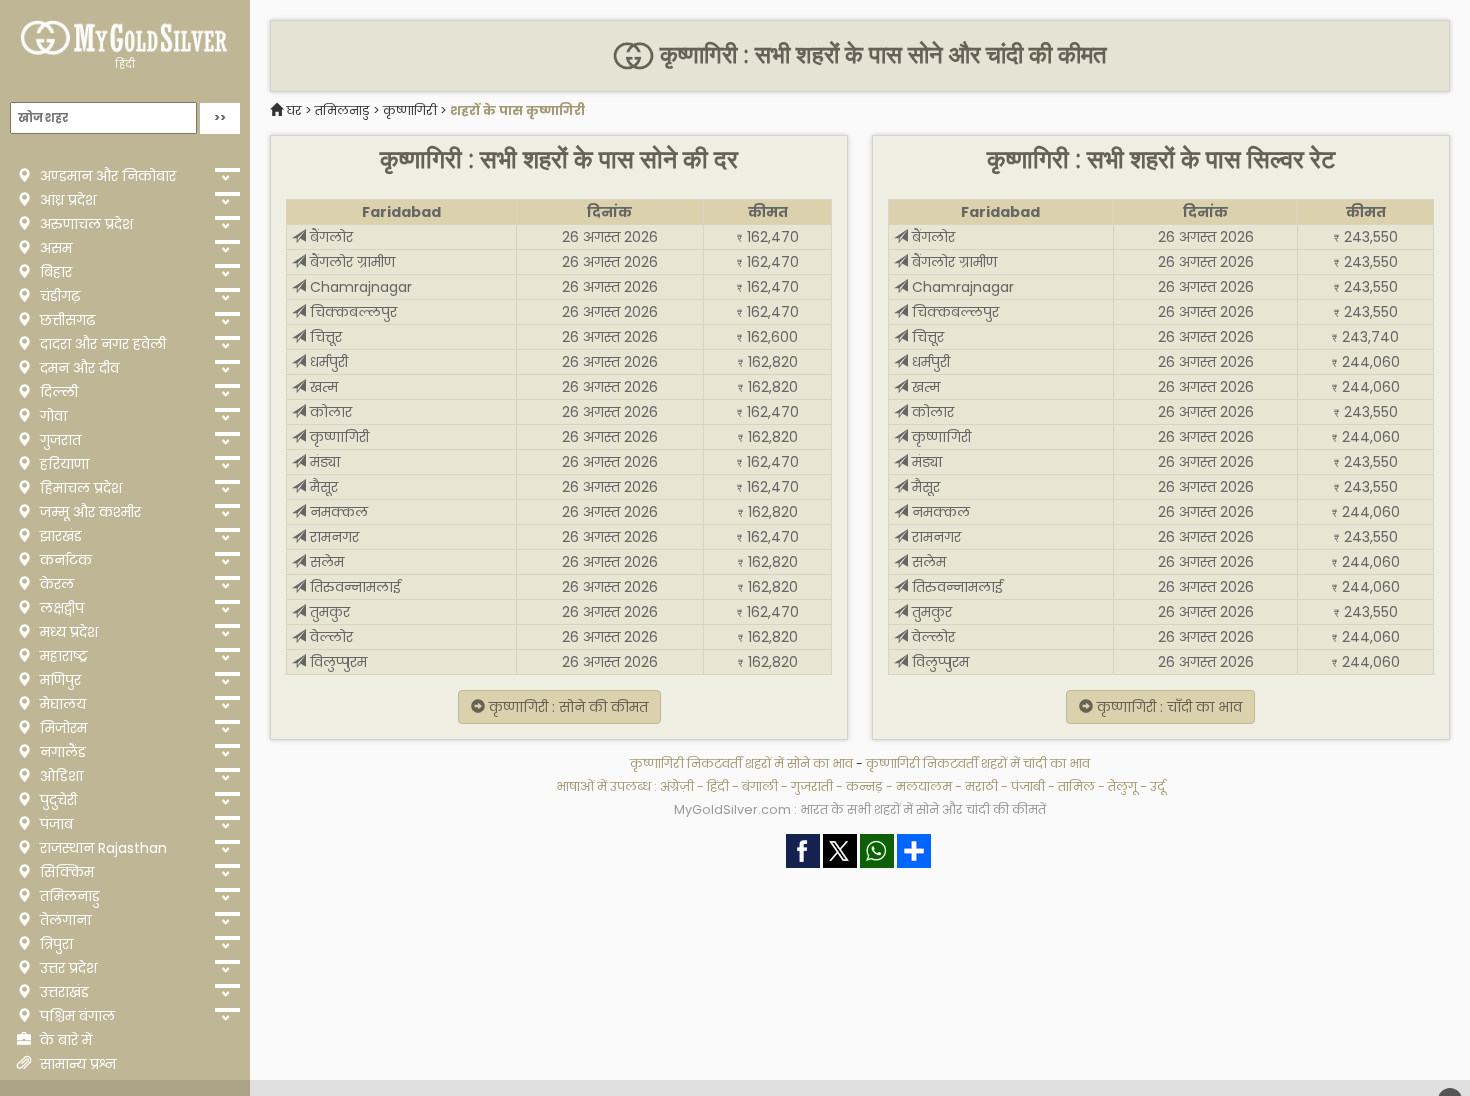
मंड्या (323, 462)
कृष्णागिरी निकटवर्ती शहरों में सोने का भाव (743, 763)
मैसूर (322, 487)
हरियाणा (62, 464)
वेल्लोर (329, 637)
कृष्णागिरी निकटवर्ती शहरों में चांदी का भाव (978, 763)
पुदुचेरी (56, 800)
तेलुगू (1122, 786)
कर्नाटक (64, 560)
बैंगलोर (329, 237)
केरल (55, 584)
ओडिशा (59, 776)
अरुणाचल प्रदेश (84, 224)
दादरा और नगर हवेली (101, 344)
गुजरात (58, 440)
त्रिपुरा (54, 944)
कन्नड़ (864, 786)
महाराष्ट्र (62, 656)
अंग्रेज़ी (677, 786)
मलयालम (924, 786)
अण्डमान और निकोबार (106, 176)
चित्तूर (324, 337)
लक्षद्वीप (60, 608)
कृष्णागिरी (410, 110)
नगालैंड (61, 752)
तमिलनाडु (68, 896)
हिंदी (125, 64)
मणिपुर (58, 680)
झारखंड (59, 536)
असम (54, 248)
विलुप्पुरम (336, 662)
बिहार (54, 272)
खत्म (322, 387)
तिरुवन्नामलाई (353, 587)
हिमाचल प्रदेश (79, 488)
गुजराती (812, 786)
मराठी (981, 786)
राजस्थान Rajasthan (101, 848)
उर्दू (1157, 786)
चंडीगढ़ (58, 296)
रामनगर (332, 537)
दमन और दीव (77, 368)
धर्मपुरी (327, 362)
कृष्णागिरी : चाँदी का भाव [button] (1167, 707)
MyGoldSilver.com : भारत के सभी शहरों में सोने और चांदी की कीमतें (860, 809)
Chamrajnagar (359, 287)
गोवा (51, 416)
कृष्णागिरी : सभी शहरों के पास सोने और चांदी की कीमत (880, 55)
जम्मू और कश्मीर (88, 512)
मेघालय (61, 704)
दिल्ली (57, 392)
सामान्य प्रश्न (76, 1064)
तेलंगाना (63, 920)
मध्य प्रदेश (67, 632)
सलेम (325, 562)
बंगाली (760, 786)
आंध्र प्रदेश (66, 200)
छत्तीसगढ (65, 320)
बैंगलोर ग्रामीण (350, 262)
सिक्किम (65, 872)
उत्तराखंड (62, 992)
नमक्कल (337, 512)
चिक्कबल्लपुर (351, 312)
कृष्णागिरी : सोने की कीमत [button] (566, 707)
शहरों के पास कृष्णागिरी (517, 110)
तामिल (1076, 786)
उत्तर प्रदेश (66, 968)
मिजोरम (61, 728)
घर (294, 110)
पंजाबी (1028, 786)
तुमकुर (328, 612)
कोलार (329, 412)
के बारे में (64, 1040)
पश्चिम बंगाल (75, 1016)
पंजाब (54, 824)
